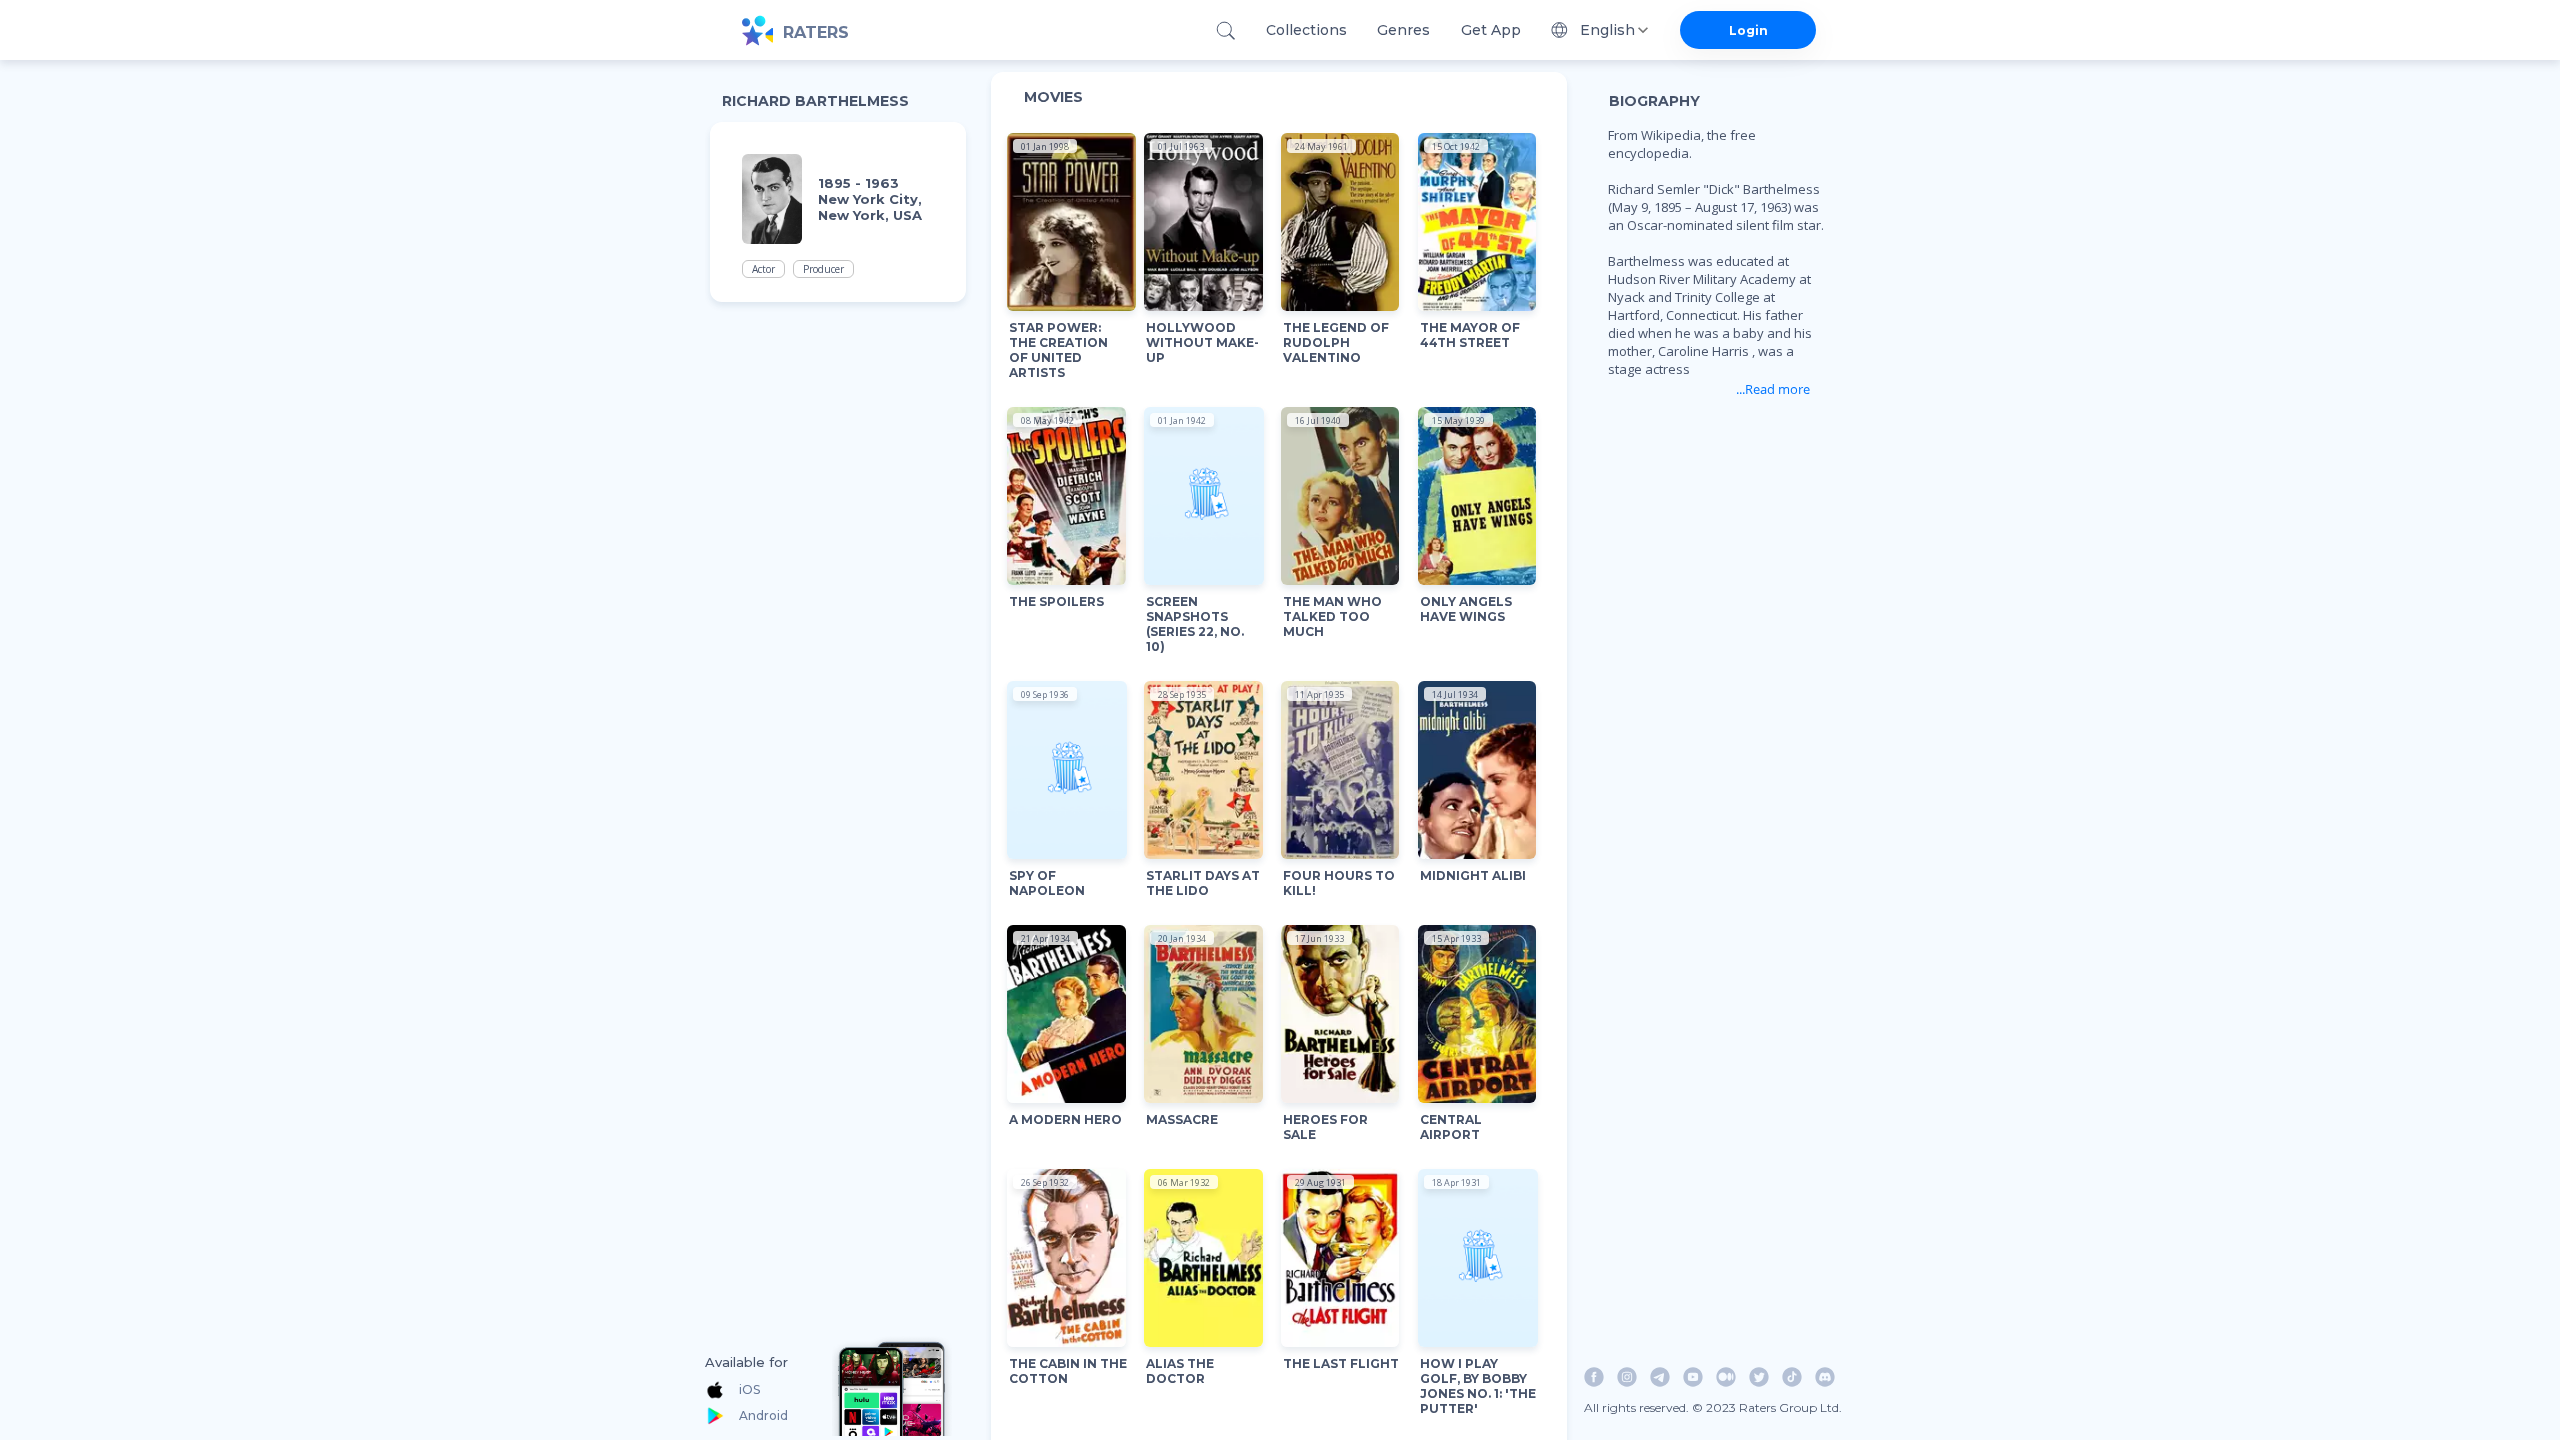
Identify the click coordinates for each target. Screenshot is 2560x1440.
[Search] (1225, 30)
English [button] (1607, 30)
